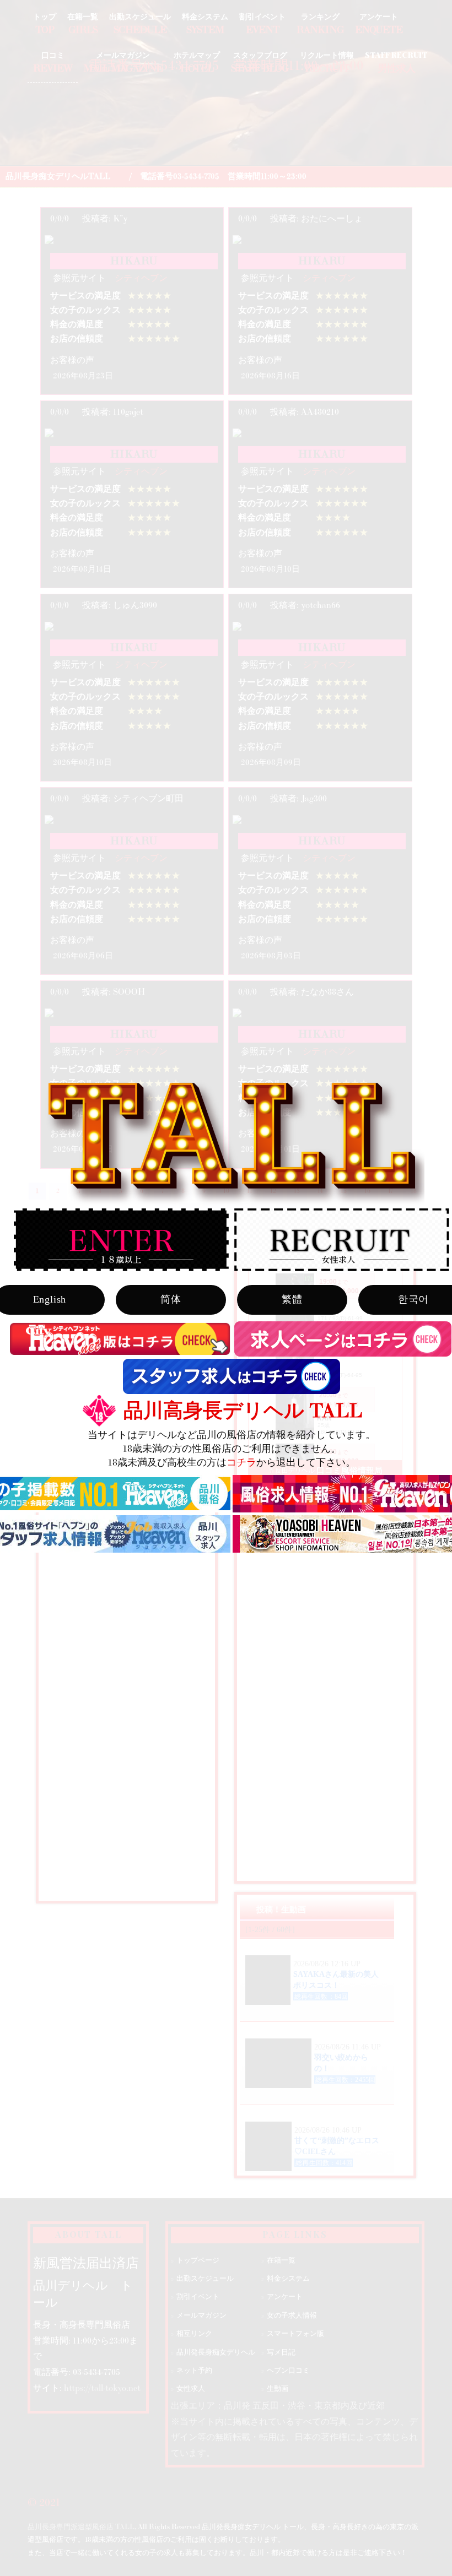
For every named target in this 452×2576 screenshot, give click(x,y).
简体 (171, 1299)
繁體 (292, 1299)
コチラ (241, 1463)
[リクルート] (342, 1240)
